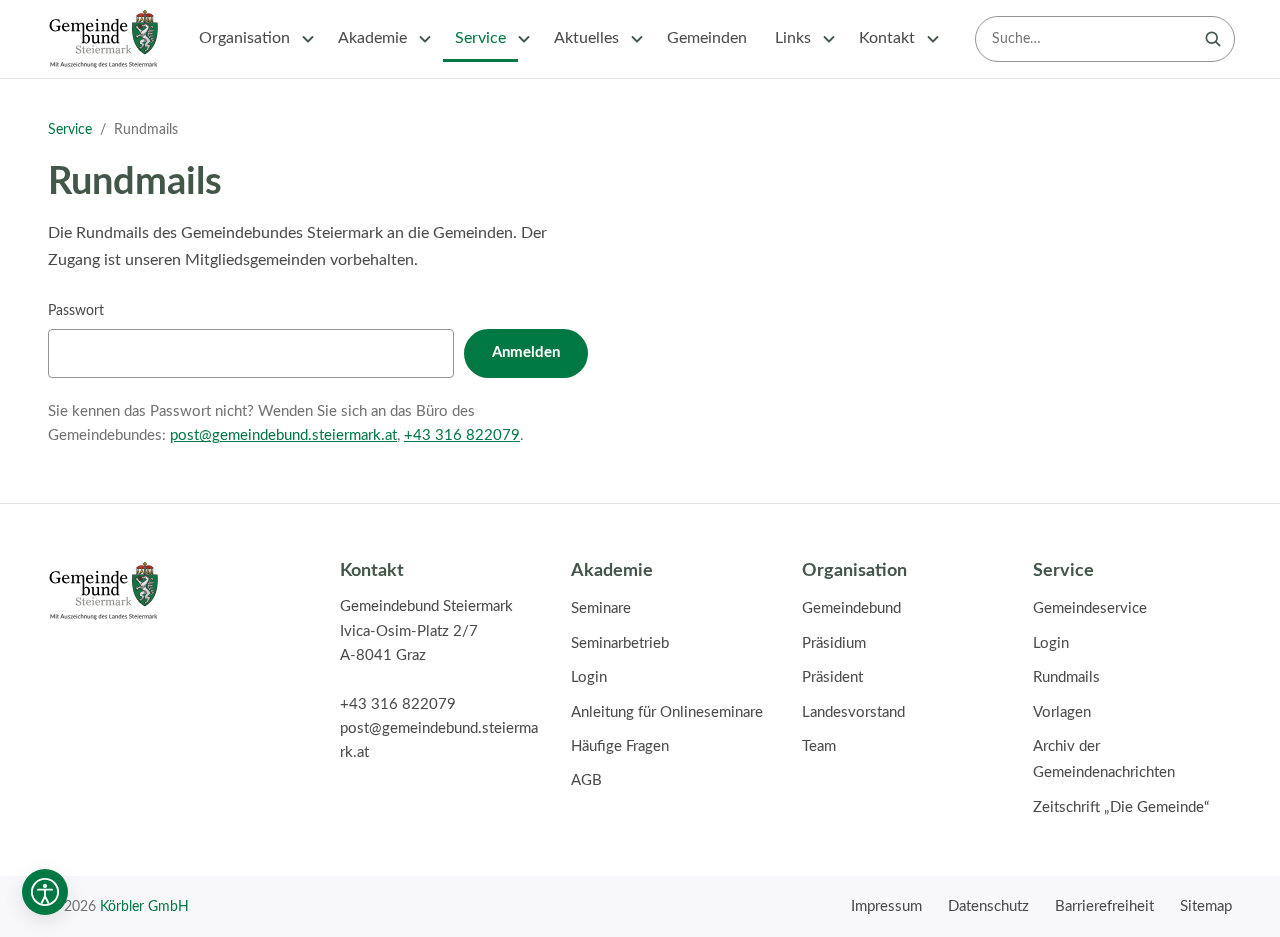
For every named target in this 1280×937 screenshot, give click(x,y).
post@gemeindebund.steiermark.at (283, 435)
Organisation (244, 38)
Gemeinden (707, 38)
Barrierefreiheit (1104, 906)
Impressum (886, 906)
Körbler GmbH (144, 906)
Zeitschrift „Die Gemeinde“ (1121, 807)
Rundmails (1066, 677)
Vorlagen (1062, 712)
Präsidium (834, 643)
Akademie (372, 38)
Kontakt (887, 38)
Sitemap (1206, 906)
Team (819, 746)
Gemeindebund (851, 608)
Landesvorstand (853, 712)
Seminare (601, 608)
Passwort (76, 310)
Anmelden (526, 352)
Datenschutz (988, 906)
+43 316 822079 (462, 435)
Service (480, 38)
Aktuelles (586, 38)
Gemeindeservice (1090, 608)
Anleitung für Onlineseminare (667, 712)
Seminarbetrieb (620, 643)
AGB (586, 780)
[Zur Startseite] (103, 39)
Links (793, 38)
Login (589, 677)
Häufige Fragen (620, 746)
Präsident (832, 677)
